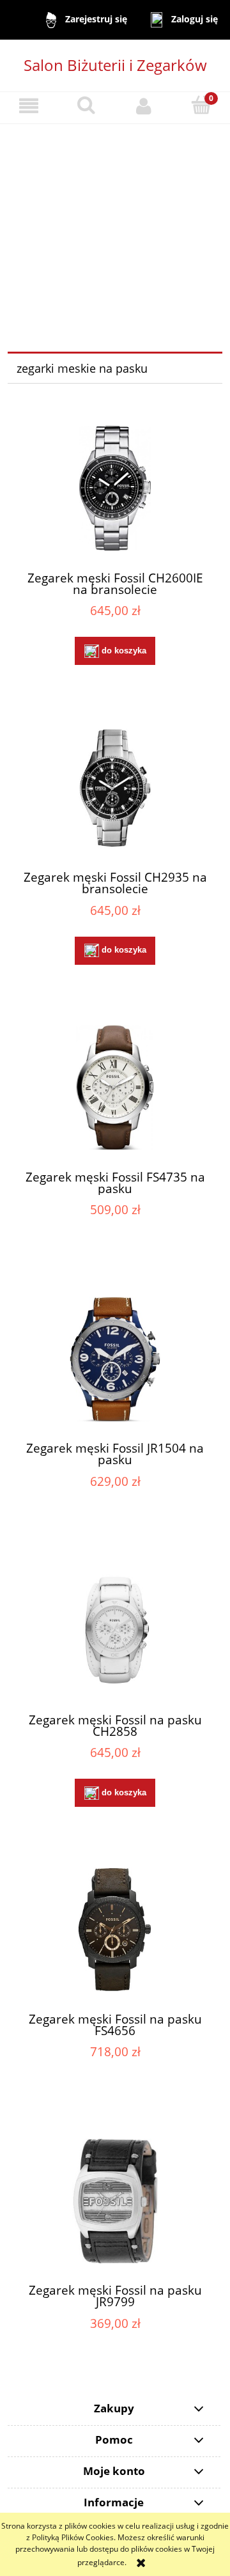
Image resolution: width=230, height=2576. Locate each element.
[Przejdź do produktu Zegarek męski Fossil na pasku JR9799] (115, 2201)
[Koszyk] (201, 105)
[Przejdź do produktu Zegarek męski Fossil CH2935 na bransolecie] (115, 788)
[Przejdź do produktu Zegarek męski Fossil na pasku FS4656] (115, 1929)
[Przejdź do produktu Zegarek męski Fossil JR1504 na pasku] (115, 1359)
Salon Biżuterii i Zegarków (115, 65)
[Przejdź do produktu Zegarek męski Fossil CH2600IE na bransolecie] (115, 488)
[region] (115, 222)
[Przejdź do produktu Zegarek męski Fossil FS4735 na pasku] (115, 1087)
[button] (29, 106)
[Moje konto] (144, 106)
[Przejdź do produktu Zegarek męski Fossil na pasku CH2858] (115, 1630)
